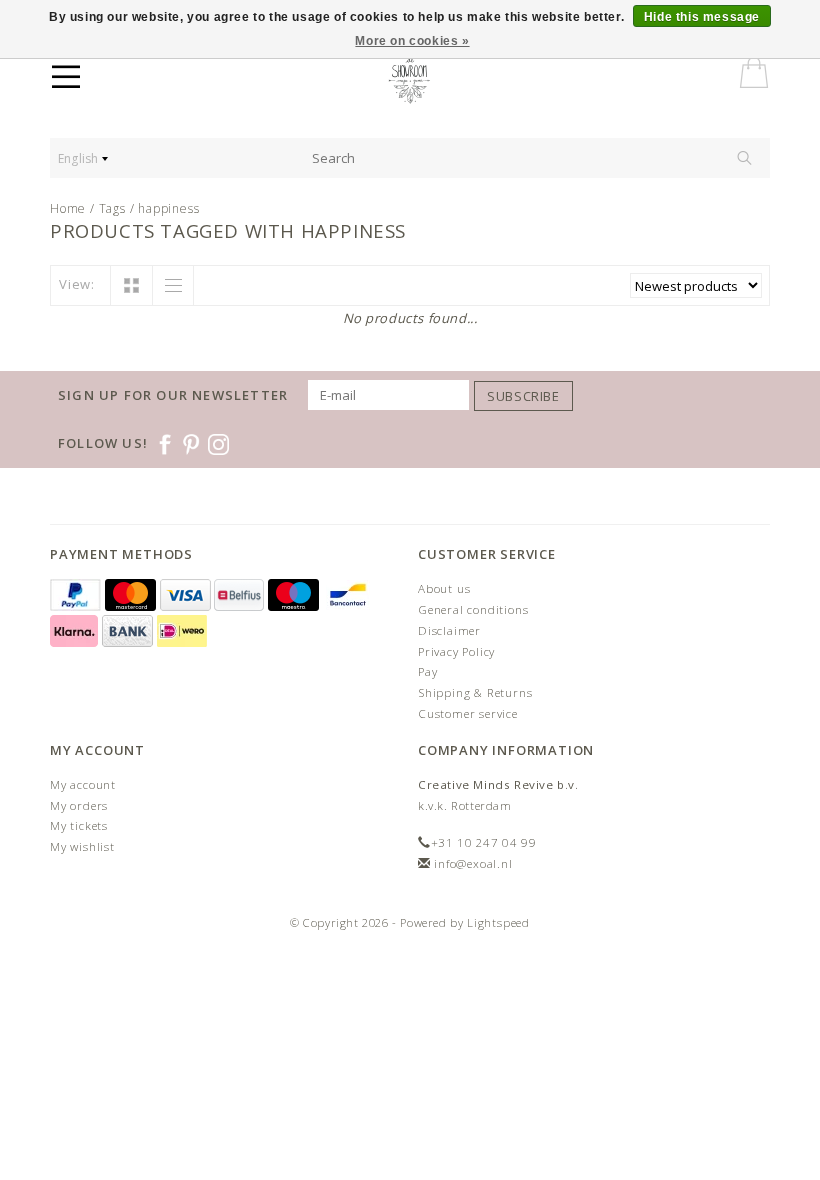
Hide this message (702, 17)
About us (444, 588)
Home (68, 208)
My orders (79, 805)
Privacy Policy (456, 651)
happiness (168, 208)
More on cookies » (412, 41)
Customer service (468, 713)
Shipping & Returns (475, 692)
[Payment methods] (77, 595)
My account (83, 784)
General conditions (473, 609)
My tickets (79, 825)
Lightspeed (498, 922)
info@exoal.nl (473, 863)
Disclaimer (449, 630)
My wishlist (82, 846)
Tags (112, 208)
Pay (427, 671)
